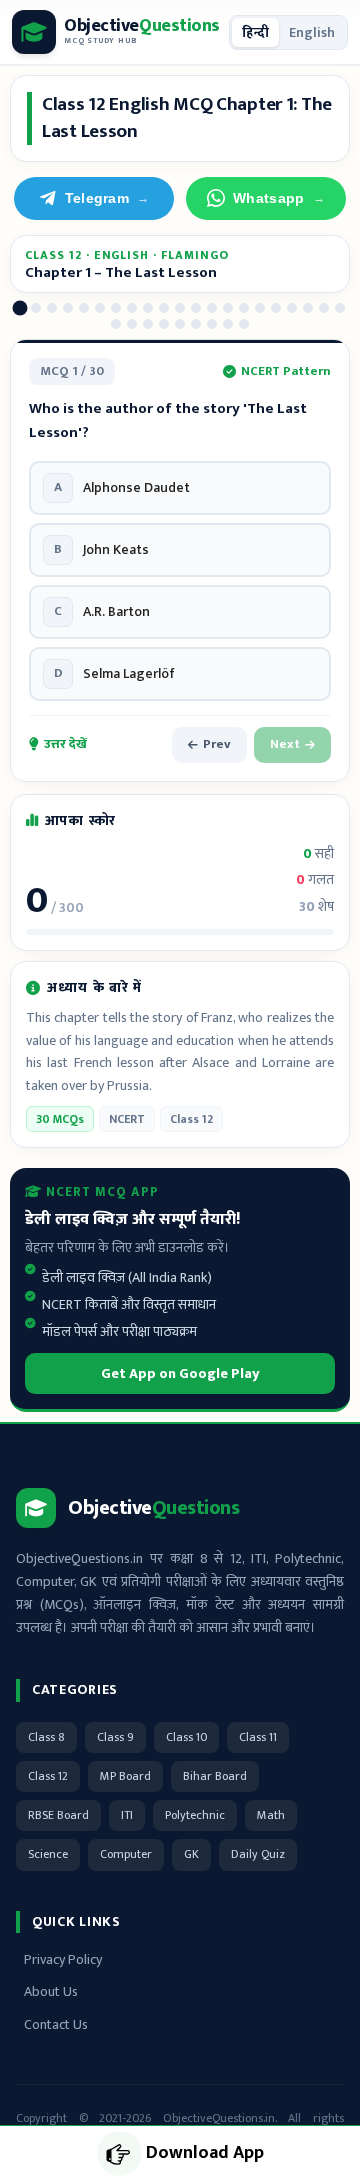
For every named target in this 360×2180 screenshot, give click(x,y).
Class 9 (115, 1737)
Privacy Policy (63, 1959)
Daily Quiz (258, 1854)
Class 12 (48, 1776)
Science (48, 1854)
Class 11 (258, 1737)
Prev (217, 744)
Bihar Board (215, 1776)
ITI (127, 1815)
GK (191, 1854)
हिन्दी (255, 32)
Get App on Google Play (180, 1373)
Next (285, 744)
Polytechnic (195, 1815)
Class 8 (46, 1737)
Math (271, 1815)
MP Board (125, 1776)
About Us (51, 1991)
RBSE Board (58, 1815)
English (312, 32)
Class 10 (186, 1737)
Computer (126, 1854)
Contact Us (56, 2024)
